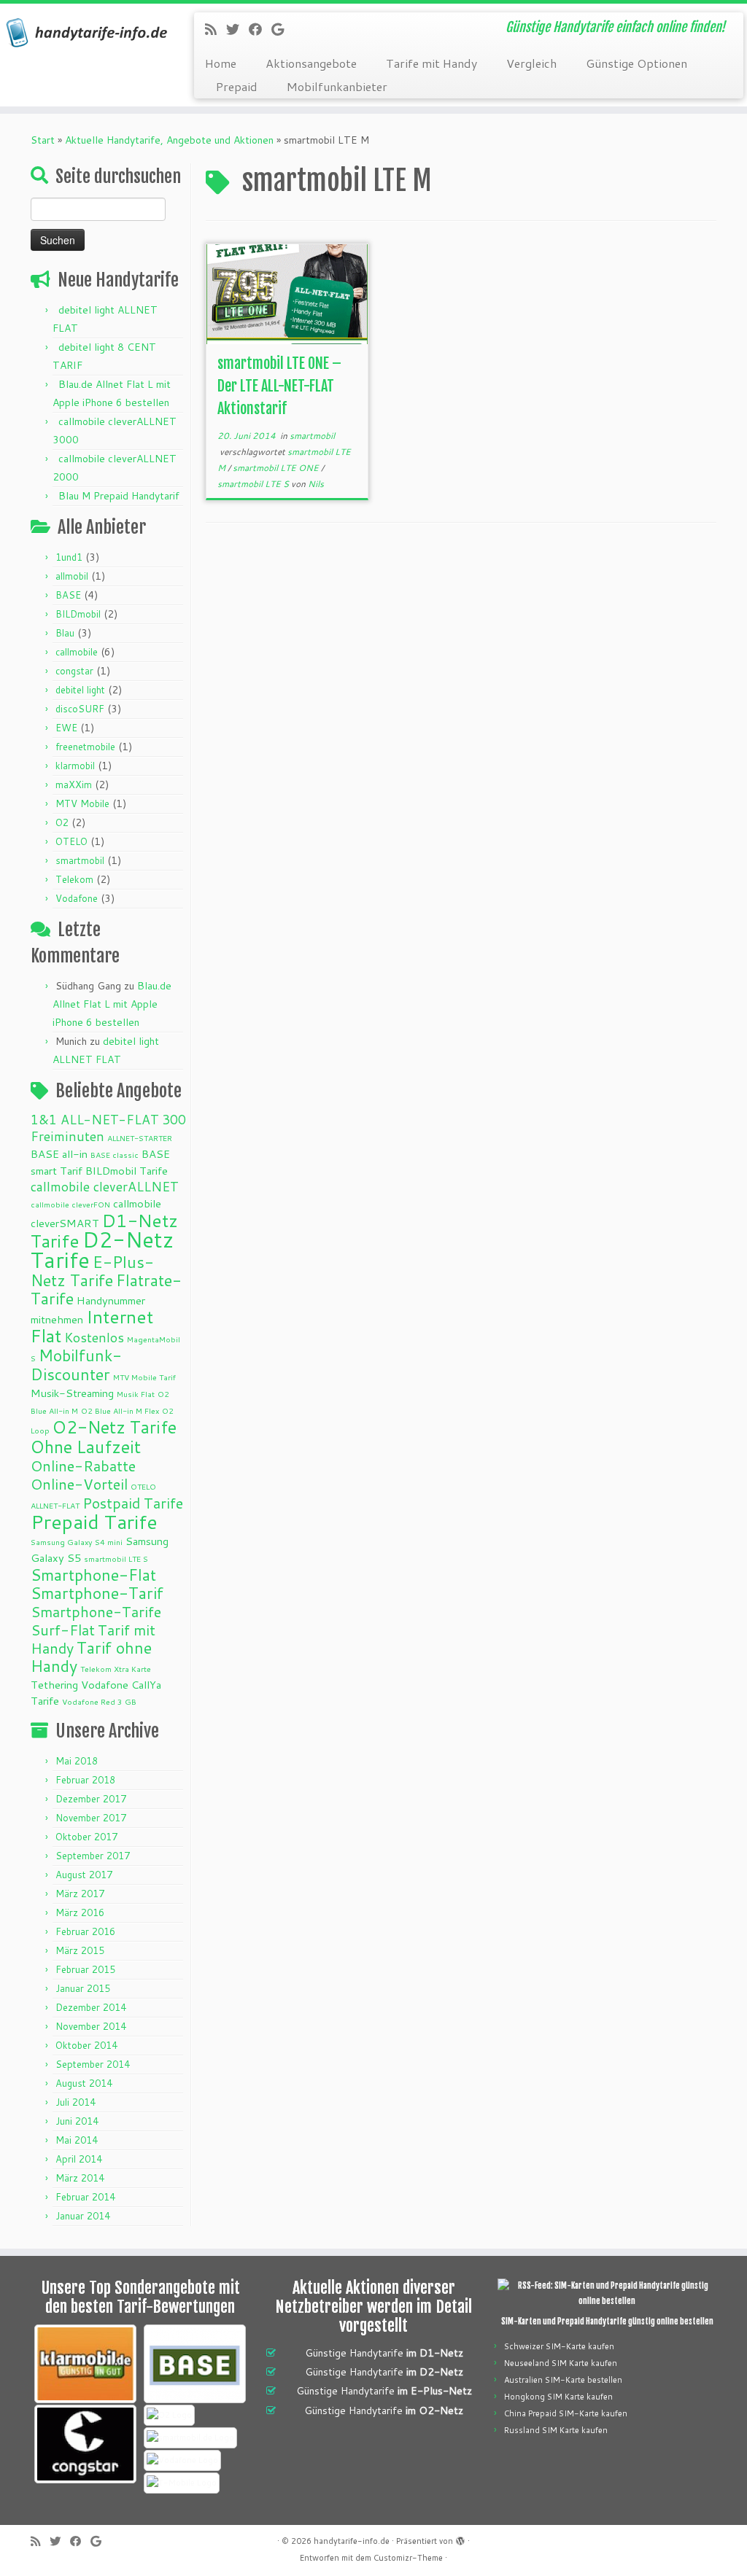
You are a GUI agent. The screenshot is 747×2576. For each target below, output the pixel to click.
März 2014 (80, 2178)
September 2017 (93, 1856)
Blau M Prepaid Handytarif (119, 496)
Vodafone (77, 898)
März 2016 (80, 1912)
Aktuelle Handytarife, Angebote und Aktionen (169, 140)
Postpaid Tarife (133, 1503)
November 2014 (91, 2026)
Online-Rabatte (83, 1466)
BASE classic (115, 1155)
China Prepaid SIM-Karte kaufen (566, 2413)
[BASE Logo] (195, 2364)
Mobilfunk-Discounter (76, 1365)
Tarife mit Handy (431, 63)
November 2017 (91, 1818)
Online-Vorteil (79, 1484)
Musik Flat (136, 1394)
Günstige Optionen (636, 63)
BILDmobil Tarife (127, 1171)
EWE (66, 728)
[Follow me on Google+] (282, 29)
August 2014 (84, 2083)
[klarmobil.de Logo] (85, 2364)
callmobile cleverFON (70, 1204)
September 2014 (93, 2064)
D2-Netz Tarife (102, 1249)
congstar (74, 671)
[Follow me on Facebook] (260, 29)
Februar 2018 (85, 1780)
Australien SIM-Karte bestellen (563, 2380)
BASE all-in (59, 1154)
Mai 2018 (77, 1761)
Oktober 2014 (86, 2045)
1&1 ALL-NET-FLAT (95, 1120)
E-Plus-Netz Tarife (92, 1271)
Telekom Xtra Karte (116, 1669)
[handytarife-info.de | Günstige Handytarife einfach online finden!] (88, 33)
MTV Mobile (82, 803)
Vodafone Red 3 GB (99, 1701)
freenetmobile (85, 747)
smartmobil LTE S (116, 1559)
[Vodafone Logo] (182, 2460)
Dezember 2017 (91, 1799)
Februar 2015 (85, 1969)
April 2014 (79, 2159)
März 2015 (80, 1950)
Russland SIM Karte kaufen (556, 2430)
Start (43, 140)
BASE (68, 595)
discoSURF (80, 709)
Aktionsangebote (311, 63)
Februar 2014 (85, 2197)
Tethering (54, 1685)
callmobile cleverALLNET (105, 1187)
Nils (316, 484)
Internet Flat (92, 1326)
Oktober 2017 (86, 1837)
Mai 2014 (77, 2140)
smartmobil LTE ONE (277, 468)
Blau (65, 633)
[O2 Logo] (169, 2415)
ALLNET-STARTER (140, 1138)
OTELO (71, 841)
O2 (62, 822)
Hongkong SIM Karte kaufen (558, 2397)
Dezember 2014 (91, 2007)
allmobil (72, 576)
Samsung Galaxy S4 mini (77, 1542)
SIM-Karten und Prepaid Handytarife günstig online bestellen (607, 2322)
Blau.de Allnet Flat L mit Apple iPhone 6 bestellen (112, 1004)
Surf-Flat (63, 1630)
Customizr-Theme (408, 2558)
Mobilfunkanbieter (337, 86)
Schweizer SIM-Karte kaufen (559, 2346)
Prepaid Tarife (94, 1522)
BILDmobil (78, 614)
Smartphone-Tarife (96, 1611)
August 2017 (84, 1875)
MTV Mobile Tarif (144, 1377)
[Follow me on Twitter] (237, 29)
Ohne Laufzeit (86, 1447)
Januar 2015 (83, 1988)
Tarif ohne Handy (91, 1657)
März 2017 (80, 1894)
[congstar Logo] (85, 2444)
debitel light (80, 690)
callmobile (77, 652)
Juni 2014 (77, 2121)
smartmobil (80, 860)
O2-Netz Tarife (115, 1427)
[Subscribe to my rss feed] (216, 29)
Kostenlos (94, 1338)
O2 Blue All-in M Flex (120, 1410)
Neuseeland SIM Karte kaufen (561, 2363)
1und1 (69, 557)
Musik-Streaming (72, 1393)
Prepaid (237, 86)
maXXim (74, 785)
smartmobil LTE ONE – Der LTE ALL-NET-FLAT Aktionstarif (279, 386)
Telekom (74, 879)
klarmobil (75, 766)
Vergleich (531, 63)
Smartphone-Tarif (97, 1593)
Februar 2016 (85, 1931)
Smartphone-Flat (93, 1575)
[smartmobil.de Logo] (190, 2438)
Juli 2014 (76, 2102)
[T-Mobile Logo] (182, 2483)
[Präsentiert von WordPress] (460, 2538)
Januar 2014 (83, 2216)
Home (221, 63)
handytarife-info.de (352, 2541)
